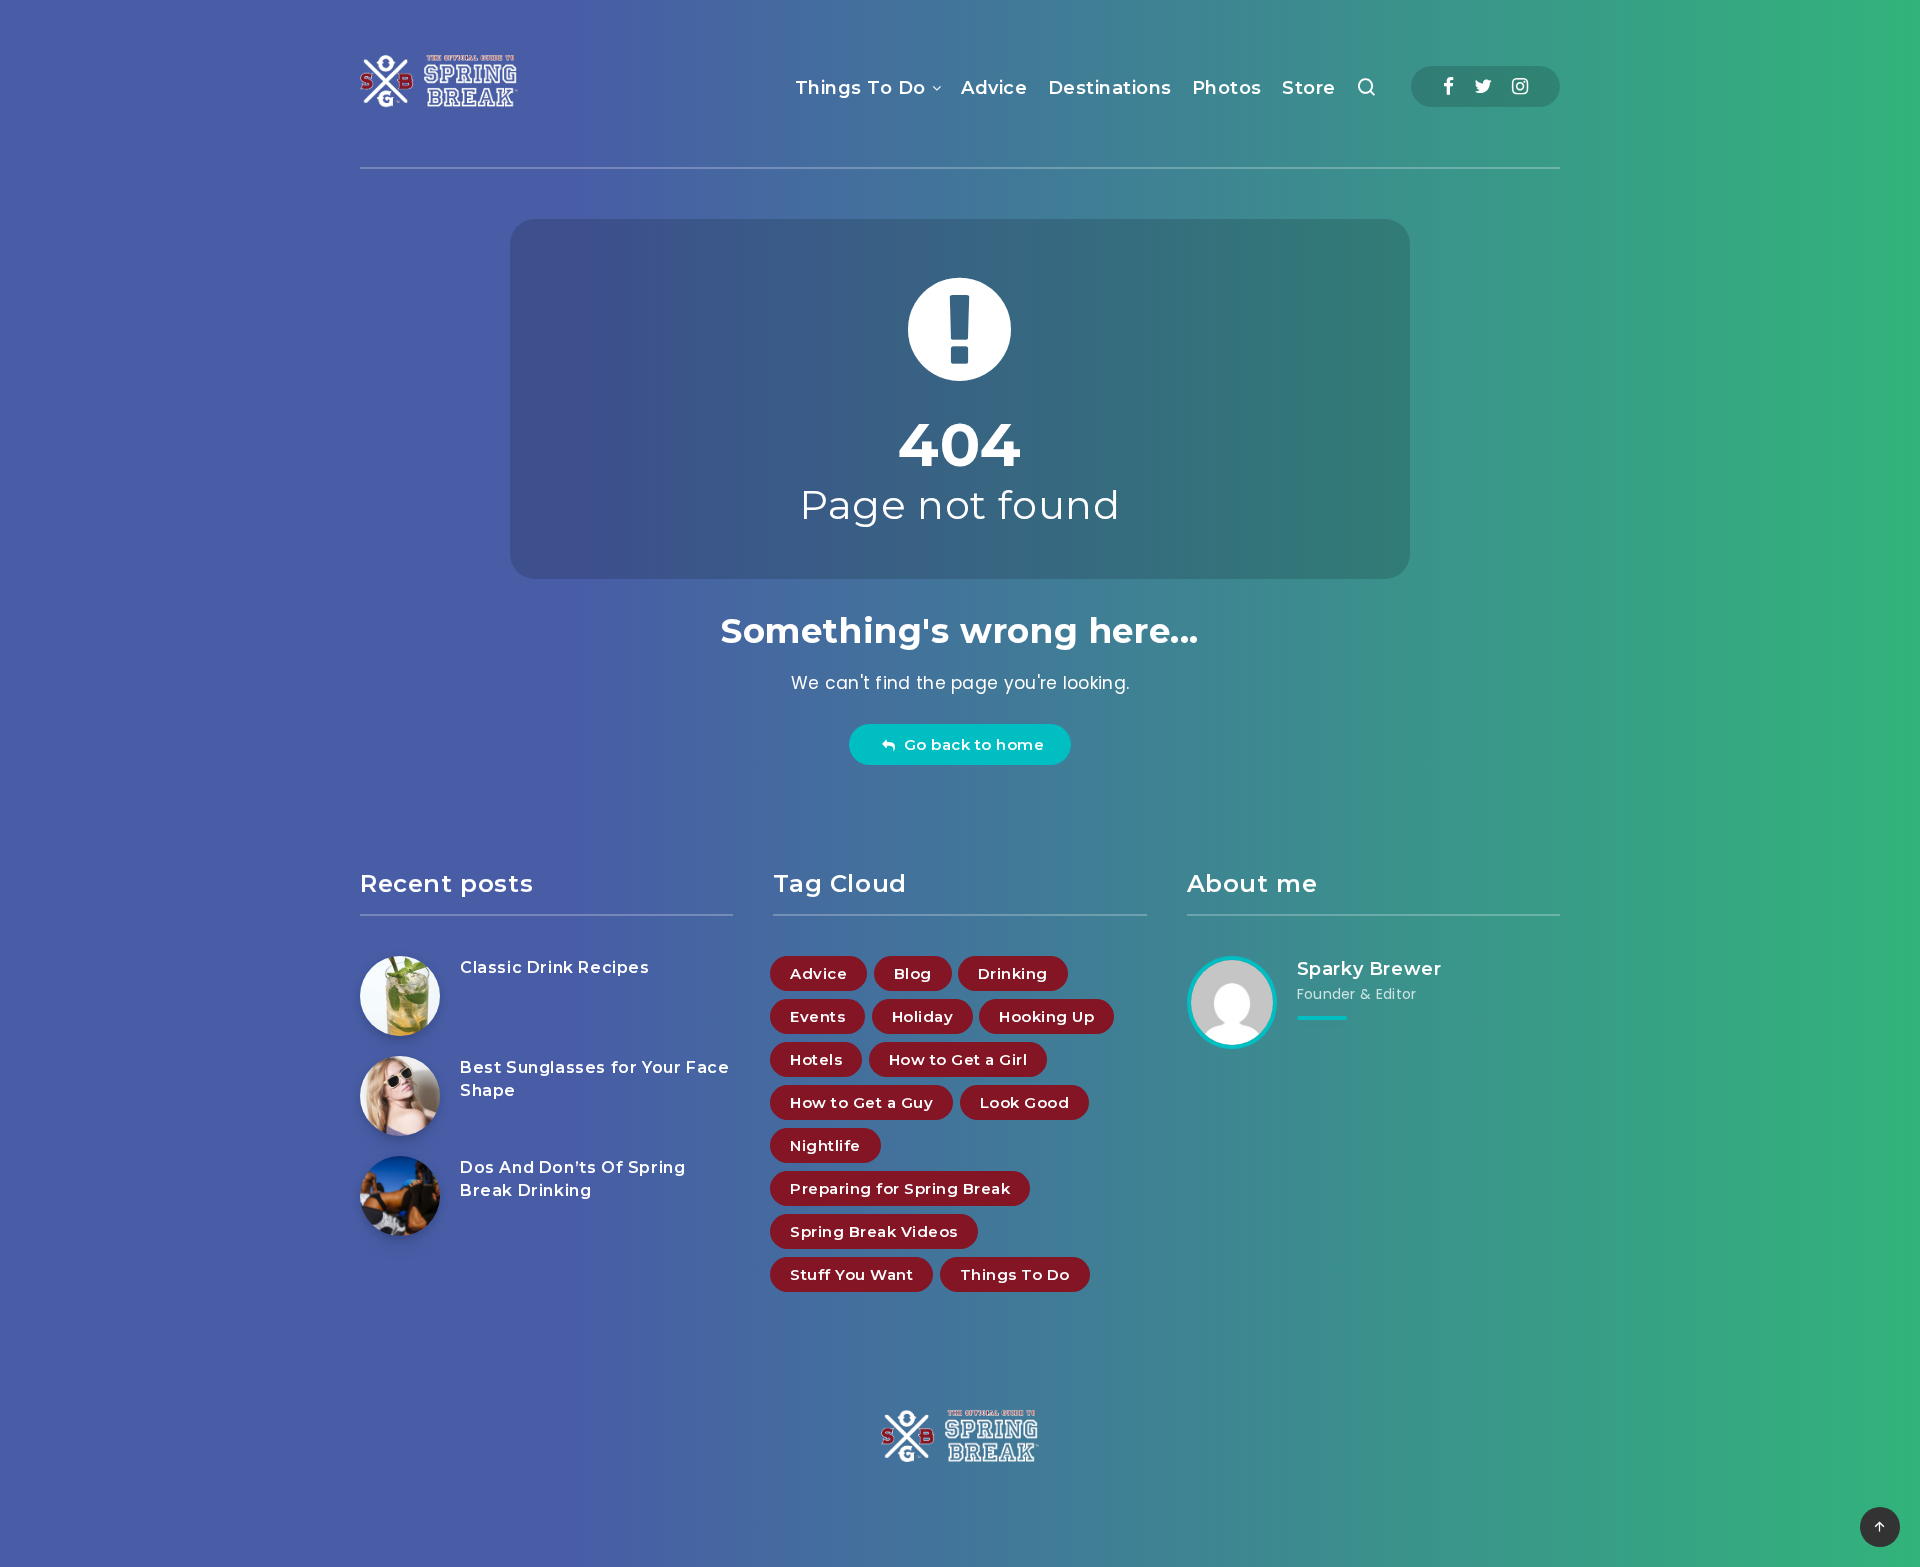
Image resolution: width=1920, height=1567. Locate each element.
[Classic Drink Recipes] (400, 996)
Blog (913, 973)
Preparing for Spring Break (900, 1188)
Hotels (816, 1059)
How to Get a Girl (958, 1059)
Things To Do (860, 88)
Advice (994, 88)
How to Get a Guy (861, 1102)
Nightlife (825, 1145)
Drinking (1013, 973)
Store (1309, 88)
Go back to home (970, 744)
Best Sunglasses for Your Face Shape (594, 1079)
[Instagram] (1520, 86)
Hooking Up (1046, 1016)
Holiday (923, 1016)
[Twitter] (1483, 86)
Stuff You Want (851, 1274)
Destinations (1110, 88)
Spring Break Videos (874, 1231)
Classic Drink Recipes (555, 967)
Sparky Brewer (1369, 969)
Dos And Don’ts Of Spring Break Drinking (572, 1179)
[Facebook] (1448, 86)
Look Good (1025, 1102)
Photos (1227, 88)
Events (817, 1016)
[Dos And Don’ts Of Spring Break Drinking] (400, 1196)
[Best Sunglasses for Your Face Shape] (400, 1096)
